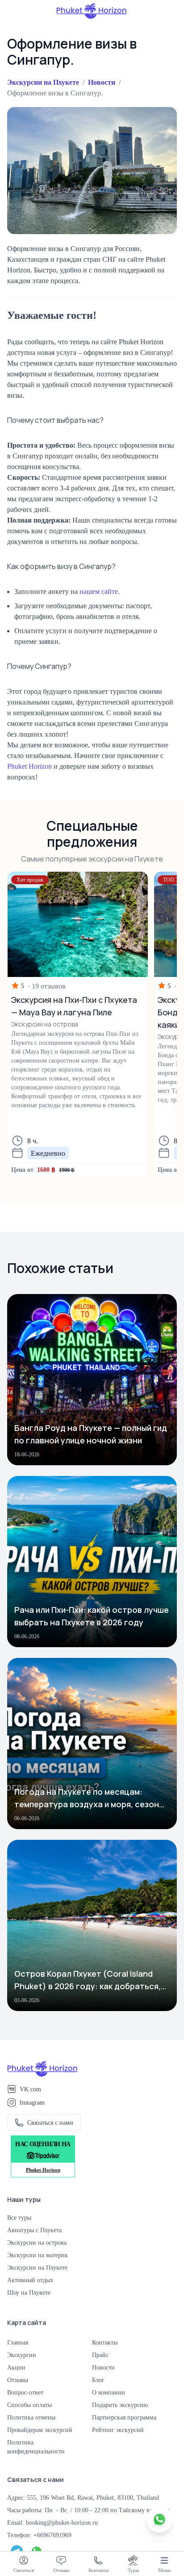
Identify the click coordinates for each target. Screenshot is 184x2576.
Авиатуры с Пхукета (34, 2230)
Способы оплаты (29, 2405)
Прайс (100, 2355)
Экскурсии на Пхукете (43, 82)
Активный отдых (30, 2280)
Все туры (19, 2217)
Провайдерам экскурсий (40, 2430)
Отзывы (18, 2380)
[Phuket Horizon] (92, 11)
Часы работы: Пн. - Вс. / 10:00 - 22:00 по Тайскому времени (88, 2510)
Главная (18, 2342)
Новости (102, 82)
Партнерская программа (124, 2417)
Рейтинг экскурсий (118, 2430)
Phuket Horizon (29, 766)
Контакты (105, 2342)
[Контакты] (98, 2560)
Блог (98, 2380)
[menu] (164, 2560)
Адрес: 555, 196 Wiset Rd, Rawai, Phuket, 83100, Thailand (83, 2498)
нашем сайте (99, 591)
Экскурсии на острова (37, 2242)
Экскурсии (22, 2355)
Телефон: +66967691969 (39, 2535)
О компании (109, 2392)
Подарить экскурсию (120, 2405)
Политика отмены (31, 2417)
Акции (16, 2367)
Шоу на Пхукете (29, 2292)
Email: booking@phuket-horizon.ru (52, 2522)
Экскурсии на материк (38, 2255)
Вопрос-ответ (25, 2392)
